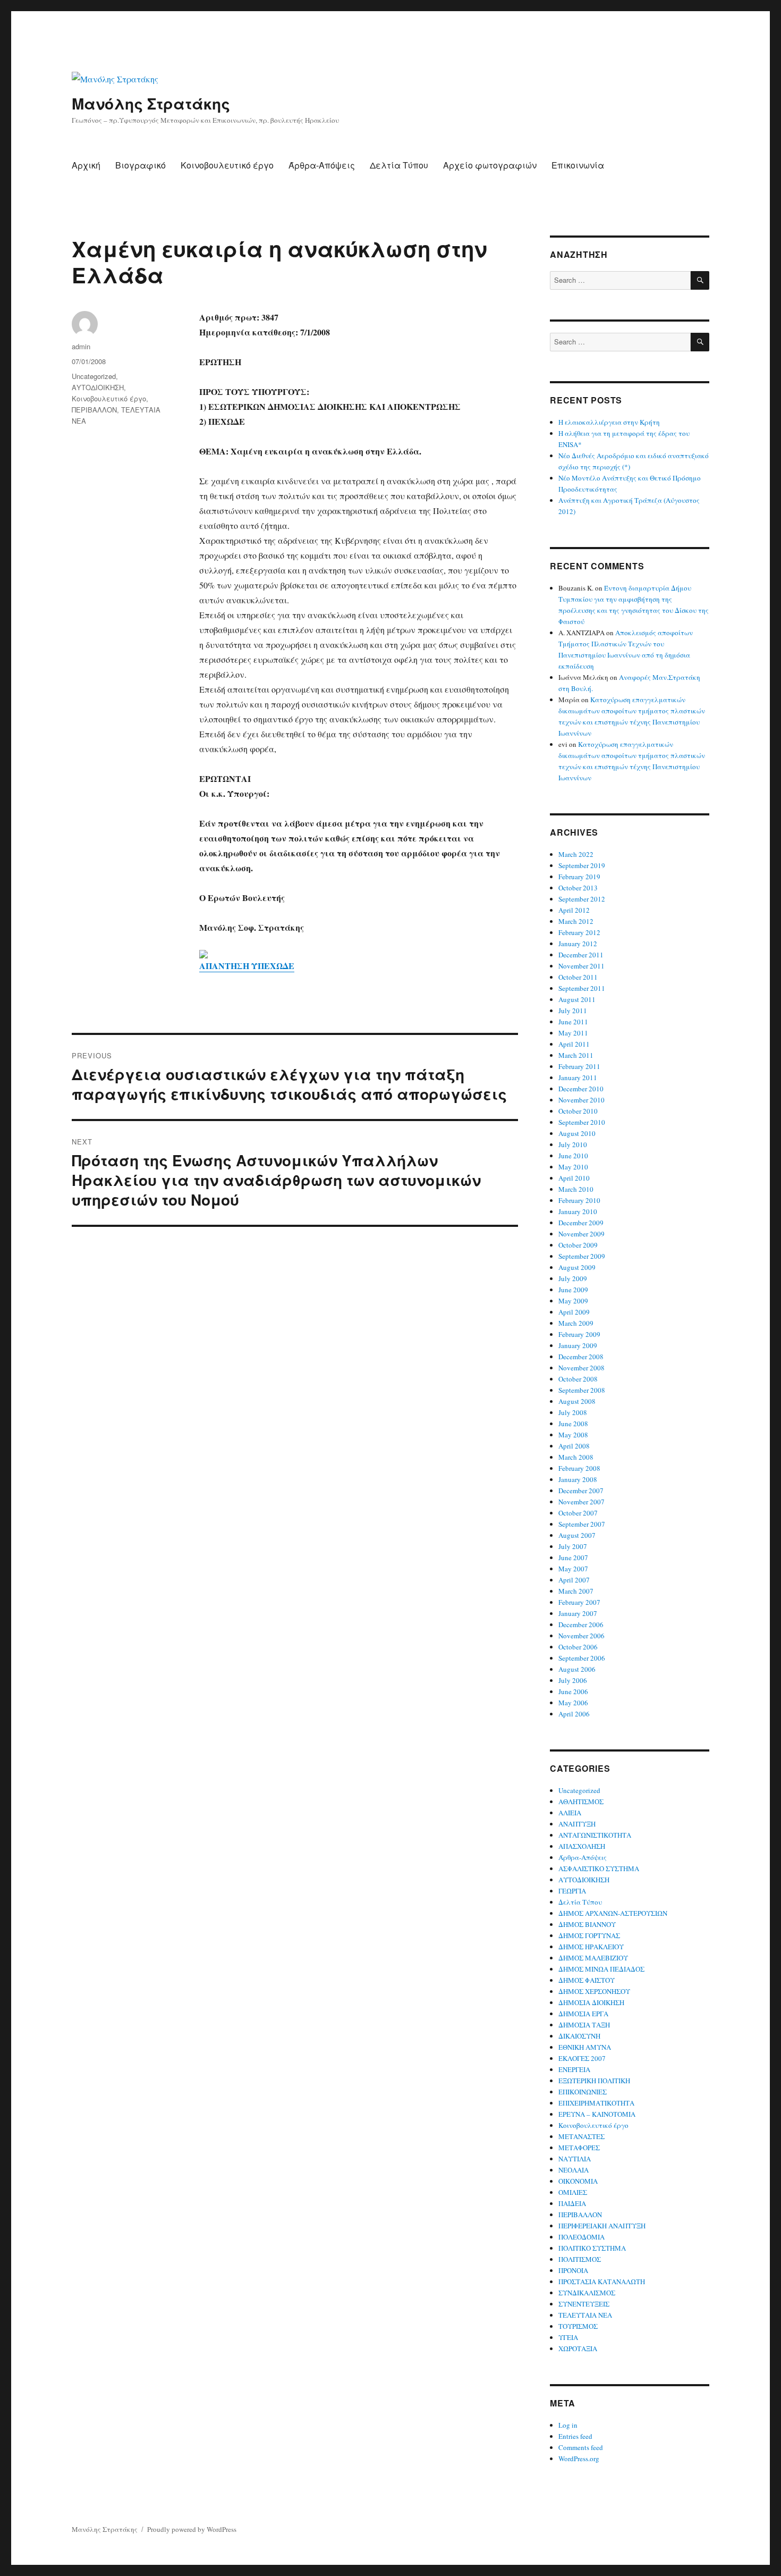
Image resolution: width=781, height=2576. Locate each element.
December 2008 (581, 1357)
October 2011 (578, 977)
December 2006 (581, 1624)
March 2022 (576, 854)
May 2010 (573, 1167)
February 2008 (579, 1468)
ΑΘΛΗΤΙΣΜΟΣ (581, 1801)
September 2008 (582, 1390)
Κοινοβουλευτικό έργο (227, 165)
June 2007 (573, 1558)
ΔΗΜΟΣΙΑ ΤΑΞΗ (584, 2025)
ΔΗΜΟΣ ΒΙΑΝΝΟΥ (587, 1924)
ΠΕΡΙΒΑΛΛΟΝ (94, 410)
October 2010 (578, 1111)
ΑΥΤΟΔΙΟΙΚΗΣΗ (98, 387)
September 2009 (582, 1256)
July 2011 (573, 1011)
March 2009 (576, 1323)
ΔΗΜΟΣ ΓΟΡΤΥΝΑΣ (589, 1935)
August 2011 (577, 999)
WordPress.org (579, 2459)
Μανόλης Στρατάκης (151, 103)
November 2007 (581, 1502)
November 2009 (581, 1234)
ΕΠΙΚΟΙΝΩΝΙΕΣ (583, 2092)
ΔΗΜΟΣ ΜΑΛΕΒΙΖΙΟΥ (593, 1958)
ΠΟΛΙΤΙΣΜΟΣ (580, 2259)
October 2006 (578, 1647)
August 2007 (577, 1535)
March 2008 (576, 1457)
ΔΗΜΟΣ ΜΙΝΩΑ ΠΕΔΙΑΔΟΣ (601, 1969)
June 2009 (573, 1290)
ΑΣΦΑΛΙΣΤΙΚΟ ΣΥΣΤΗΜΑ (599, 1868)
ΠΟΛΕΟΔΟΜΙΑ (581, 2237)
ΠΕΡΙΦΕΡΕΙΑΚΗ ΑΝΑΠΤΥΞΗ (602, 2226)
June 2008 (573, 1424)
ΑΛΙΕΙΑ (570, 1813)
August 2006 (577, 1669)
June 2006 (573, 1691)
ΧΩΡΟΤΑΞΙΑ (578, 2348)
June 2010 (573, 1156)
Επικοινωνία (578, 165)
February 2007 (579, 1602)
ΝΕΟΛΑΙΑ (574, 2170)
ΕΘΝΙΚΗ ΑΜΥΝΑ (585, 2047)
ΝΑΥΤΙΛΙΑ (575, 2159)
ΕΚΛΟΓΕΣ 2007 (582, 2058)
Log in (568, 2425)
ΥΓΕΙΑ (568, 2337)
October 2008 (578, 1379)
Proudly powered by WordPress (192, 2529)
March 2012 (576, 921)
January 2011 (578, 1077)
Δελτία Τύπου (399, 165)
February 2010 (579, 1200)
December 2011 (581, 955)
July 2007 (573, 1546)
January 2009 (578, 1345)
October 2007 (578, 1513)
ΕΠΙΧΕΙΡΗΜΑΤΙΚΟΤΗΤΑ (596, 2103)
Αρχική (86, 165)
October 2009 (578, 1245)
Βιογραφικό (141, 165)
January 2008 (578, 1479)
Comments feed (581, 2447)
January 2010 (578, 1211)
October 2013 (578, 888)
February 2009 (579, 1334)
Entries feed (575, 2436)
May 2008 (573, 1435)
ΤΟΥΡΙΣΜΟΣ (578, 2326)
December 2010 (581, 1089)
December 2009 (581, 1223)
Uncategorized (94, 376)
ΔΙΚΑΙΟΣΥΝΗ (579, 2036)
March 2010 (576, 1189)
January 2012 (578, 944)
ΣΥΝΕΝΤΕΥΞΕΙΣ (584, 2304)
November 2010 (581, 1100)
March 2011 (576, 1055)
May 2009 (573, 1301)
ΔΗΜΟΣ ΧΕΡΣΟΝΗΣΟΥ (594, 1991)
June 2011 (573, 1022)
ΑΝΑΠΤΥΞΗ (577, 1824)
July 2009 (573, 1278)
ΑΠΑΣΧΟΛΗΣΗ (582, 1846)
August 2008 (577, 1401)
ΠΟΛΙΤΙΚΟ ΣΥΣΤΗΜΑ (592, 2248)
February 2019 (579, 877)
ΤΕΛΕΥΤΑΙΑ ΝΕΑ (585, 2315)
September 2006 (582, 1658)
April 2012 (574, 910)
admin (81, 346)
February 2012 (579, 932)
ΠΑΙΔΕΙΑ (572, 2203)
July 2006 (573, 1680)
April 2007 (574, 1580)
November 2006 (581, 1636)
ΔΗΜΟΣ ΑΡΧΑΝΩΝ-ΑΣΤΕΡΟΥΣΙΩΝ (613, 1913)
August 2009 (577, 1267)
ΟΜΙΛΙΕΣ (573, 2192)
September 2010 (582, 1122)
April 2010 (574, 1178)
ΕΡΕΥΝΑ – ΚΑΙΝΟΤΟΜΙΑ (597, 2114)
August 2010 (577, 1133)
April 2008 (574, 1446)
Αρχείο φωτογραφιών (490, 165)
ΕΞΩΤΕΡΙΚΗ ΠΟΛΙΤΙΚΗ (594, 2081)
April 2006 (574, 1714)
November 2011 (581, 966)
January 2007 (578, 1613)
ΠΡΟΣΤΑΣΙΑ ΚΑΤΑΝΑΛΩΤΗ (602, 2282)
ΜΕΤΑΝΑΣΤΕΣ (581, 2136)
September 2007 (582, 1524)
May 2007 (573, 1569)
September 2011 (582, 988)
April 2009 (574, 1312)
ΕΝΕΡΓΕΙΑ (574, 2069)
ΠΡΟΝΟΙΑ (573, 2270)
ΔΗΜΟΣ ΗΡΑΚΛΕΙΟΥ (591, 1947)
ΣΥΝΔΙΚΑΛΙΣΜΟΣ (587, 2293)
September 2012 (582, 899)
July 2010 (573, 1144)
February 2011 (579, 1066)
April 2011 (574, 1044)
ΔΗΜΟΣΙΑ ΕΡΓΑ (583, 2014)
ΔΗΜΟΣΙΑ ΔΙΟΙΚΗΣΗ (591, 2002)
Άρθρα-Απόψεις (322, 165)
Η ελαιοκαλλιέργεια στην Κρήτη (609, 422)
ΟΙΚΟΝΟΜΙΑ (578, 2181)
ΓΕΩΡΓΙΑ (572, 1891)
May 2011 (573, 1033)
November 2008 (581, 1368)
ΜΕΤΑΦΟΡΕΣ (579, 2148)
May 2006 (573, 1703)
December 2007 (581, 1491)
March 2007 (576, 1591)
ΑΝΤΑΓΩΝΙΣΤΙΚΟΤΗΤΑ (595, 1835)
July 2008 (573, 1412)
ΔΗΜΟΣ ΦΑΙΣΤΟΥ (587, 1980)
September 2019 (582, 865)
